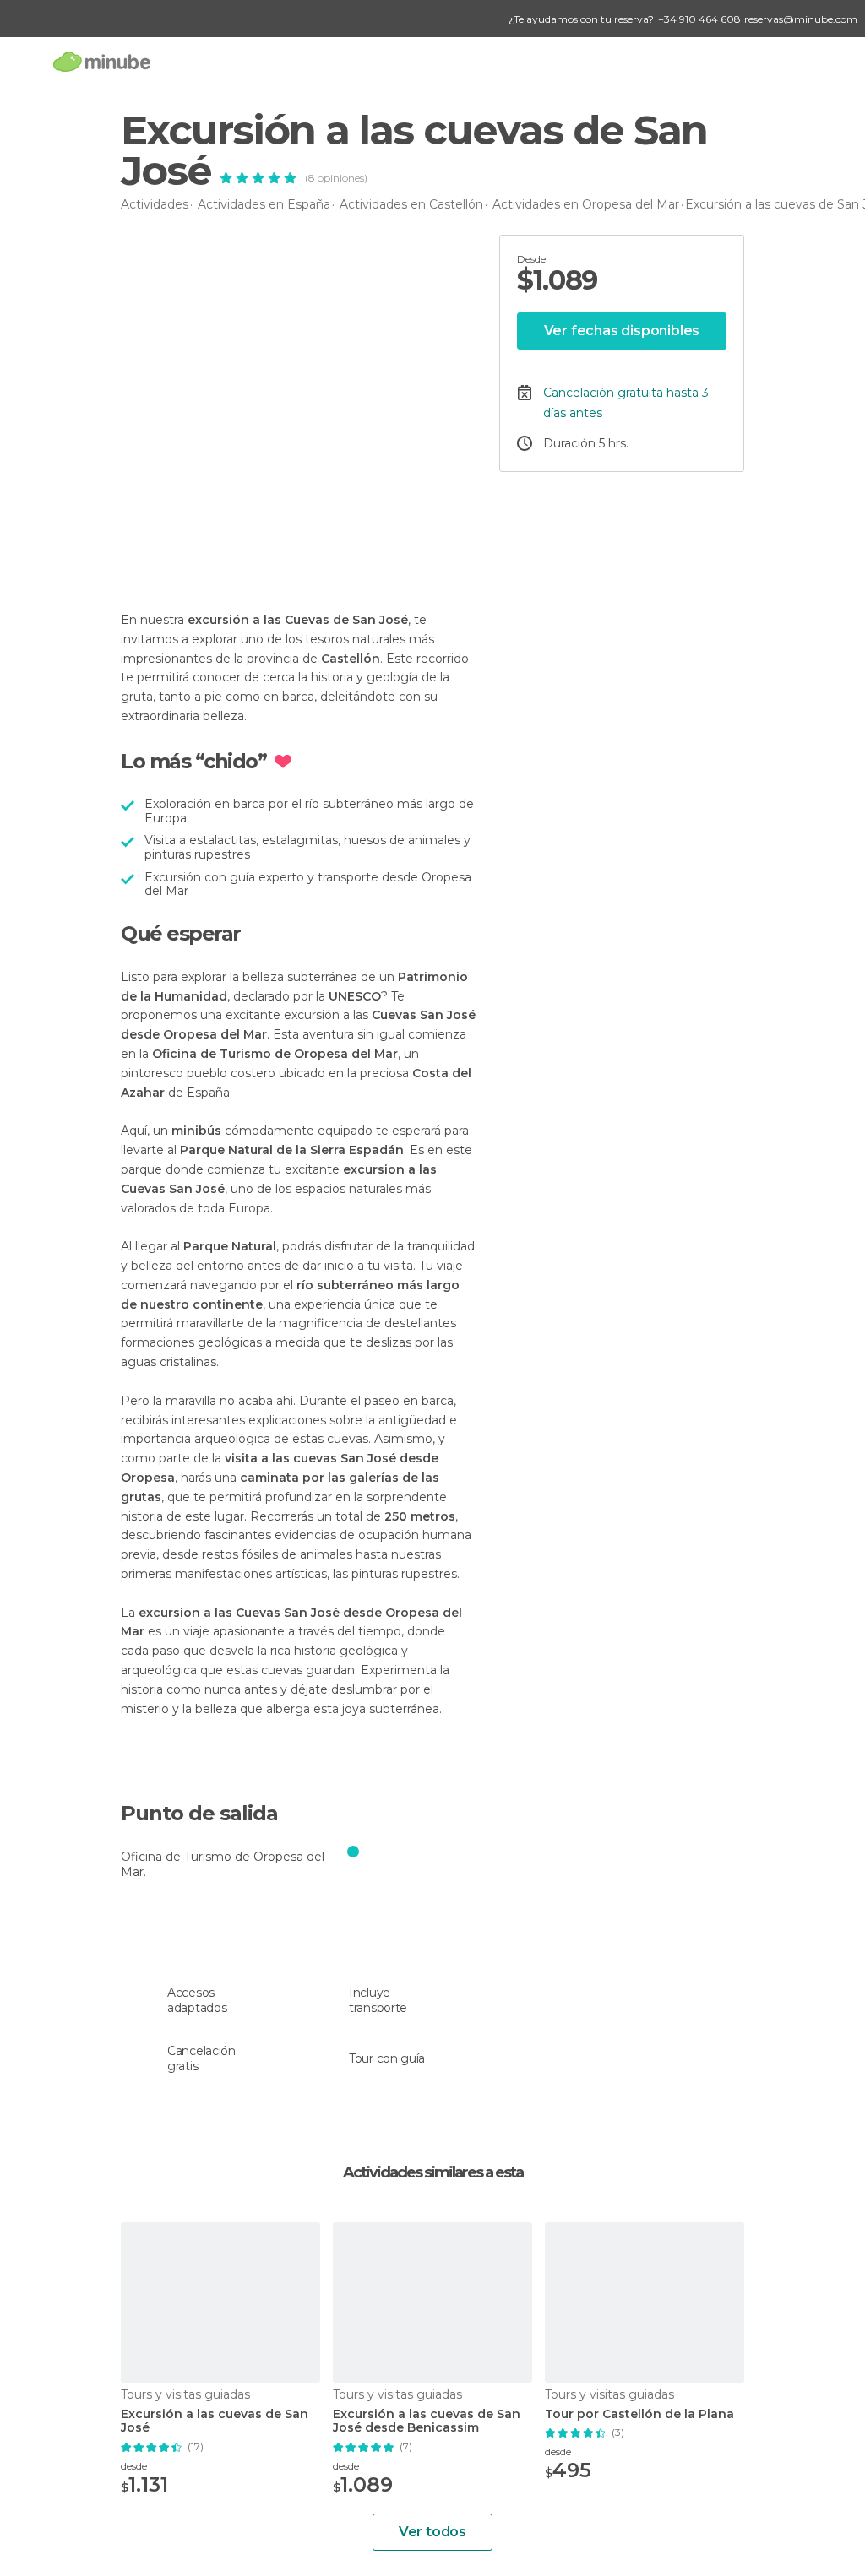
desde (134, 2466)
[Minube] (102, 61)
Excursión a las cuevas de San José (215, 2421)
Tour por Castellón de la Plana (639, 2414)
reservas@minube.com (801, 19)
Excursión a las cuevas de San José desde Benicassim (427, 2421)
